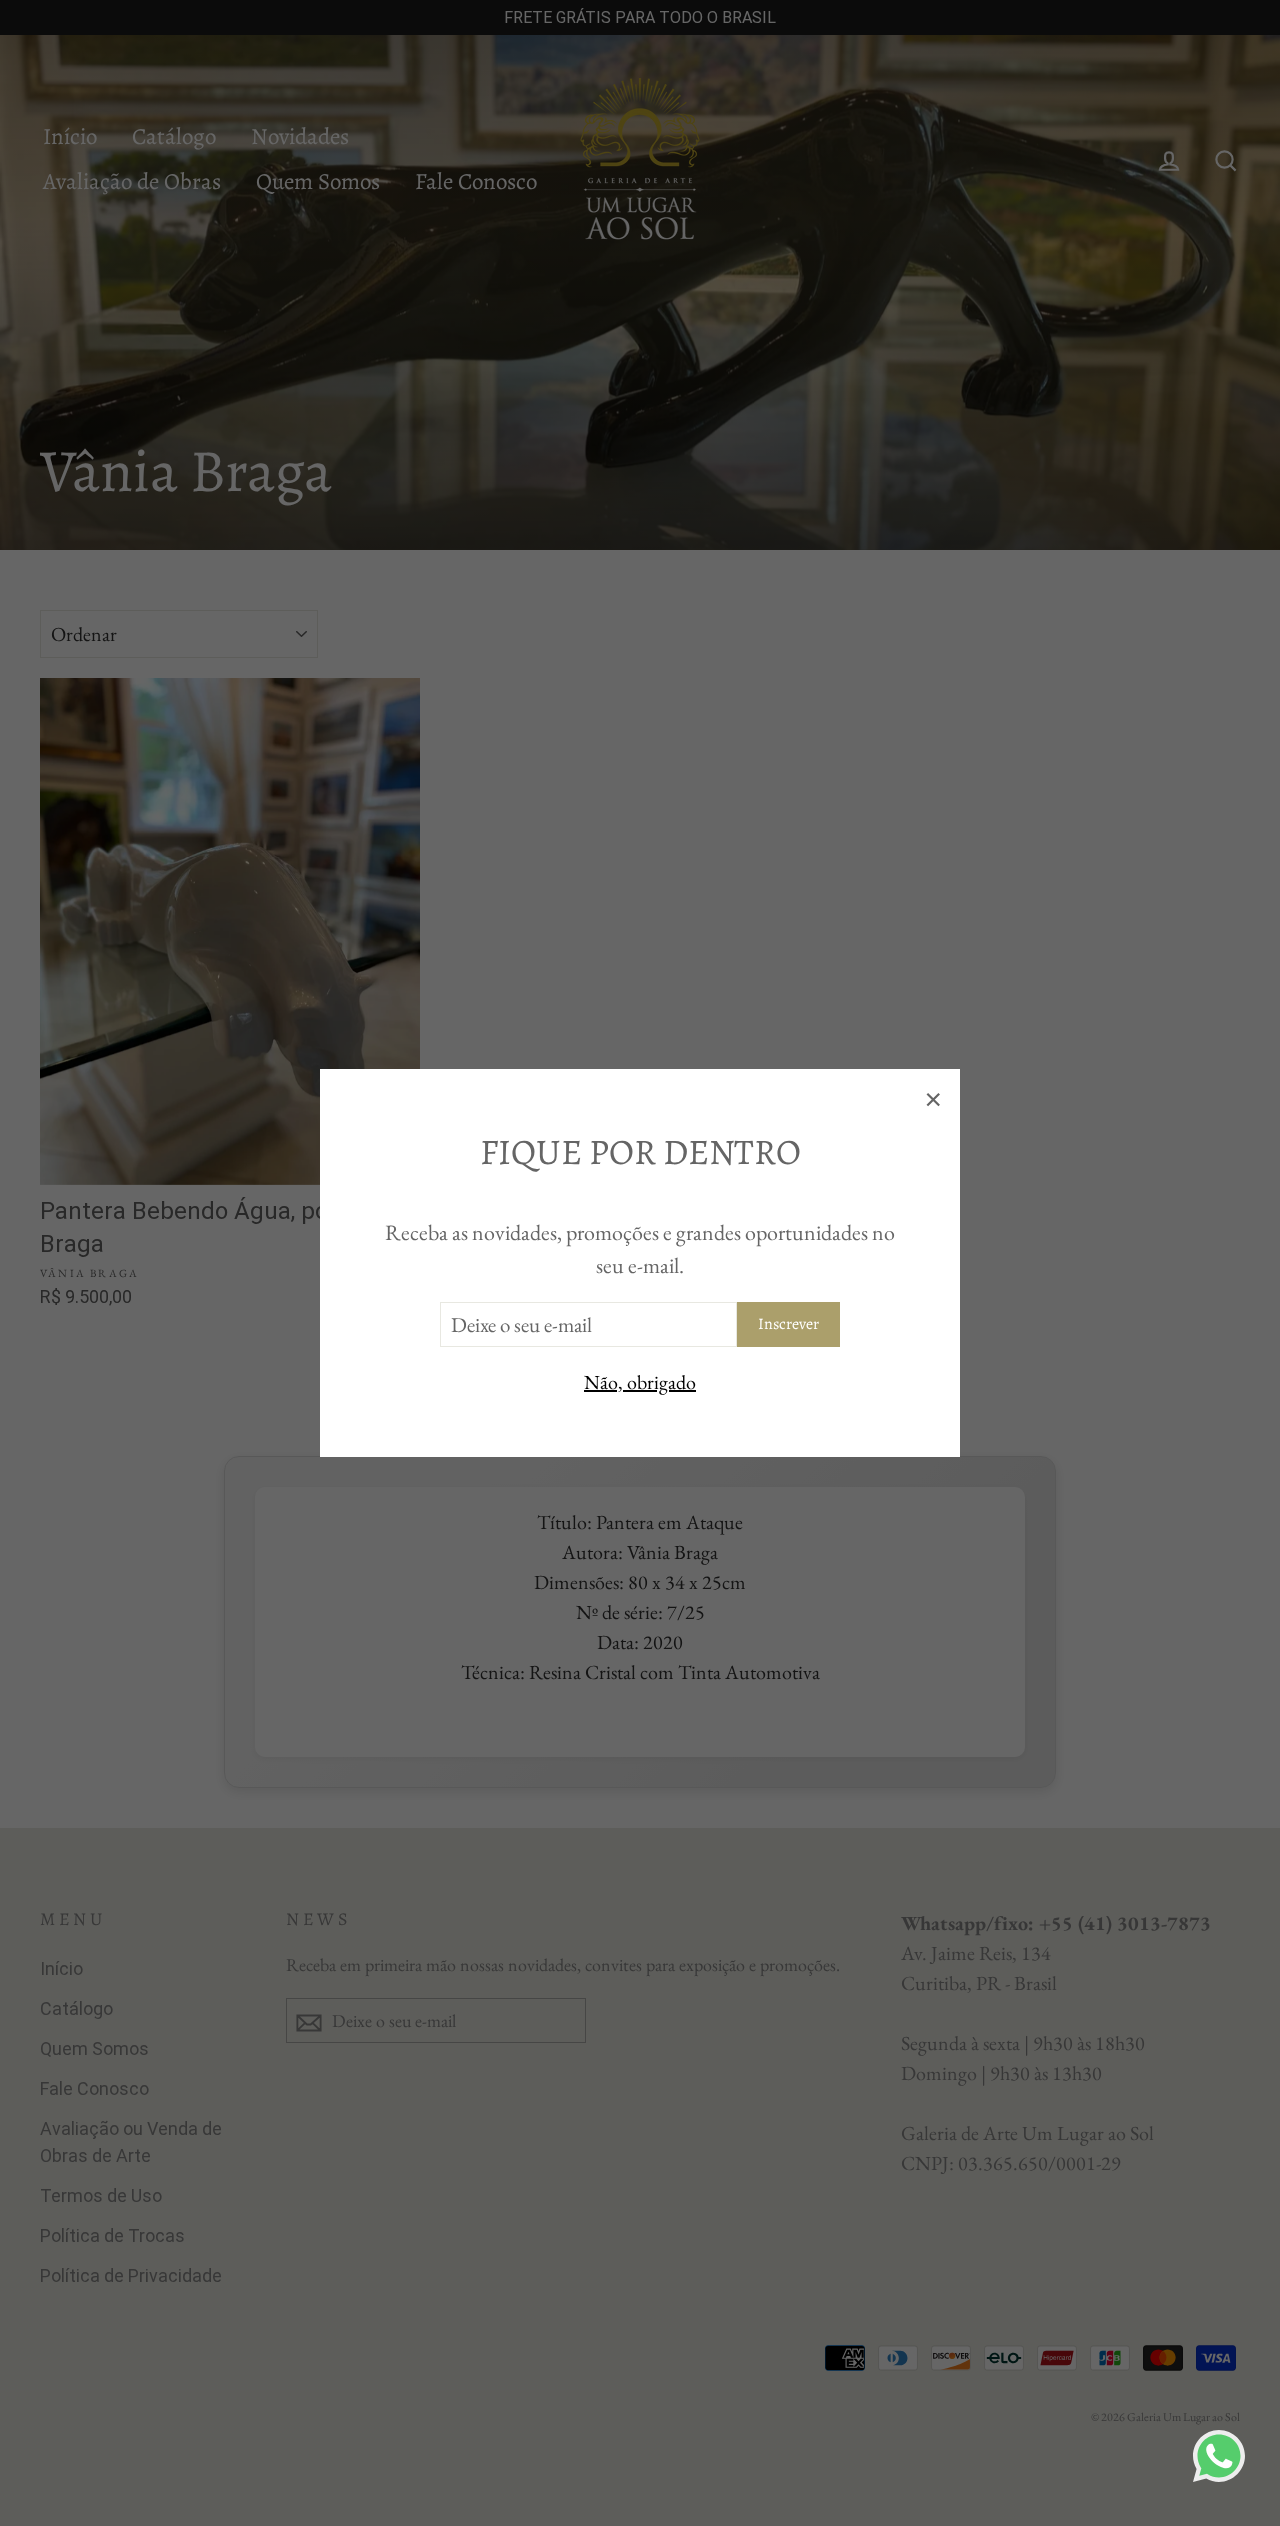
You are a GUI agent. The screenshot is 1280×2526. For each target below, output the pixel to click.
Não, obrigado (640, 1382)
